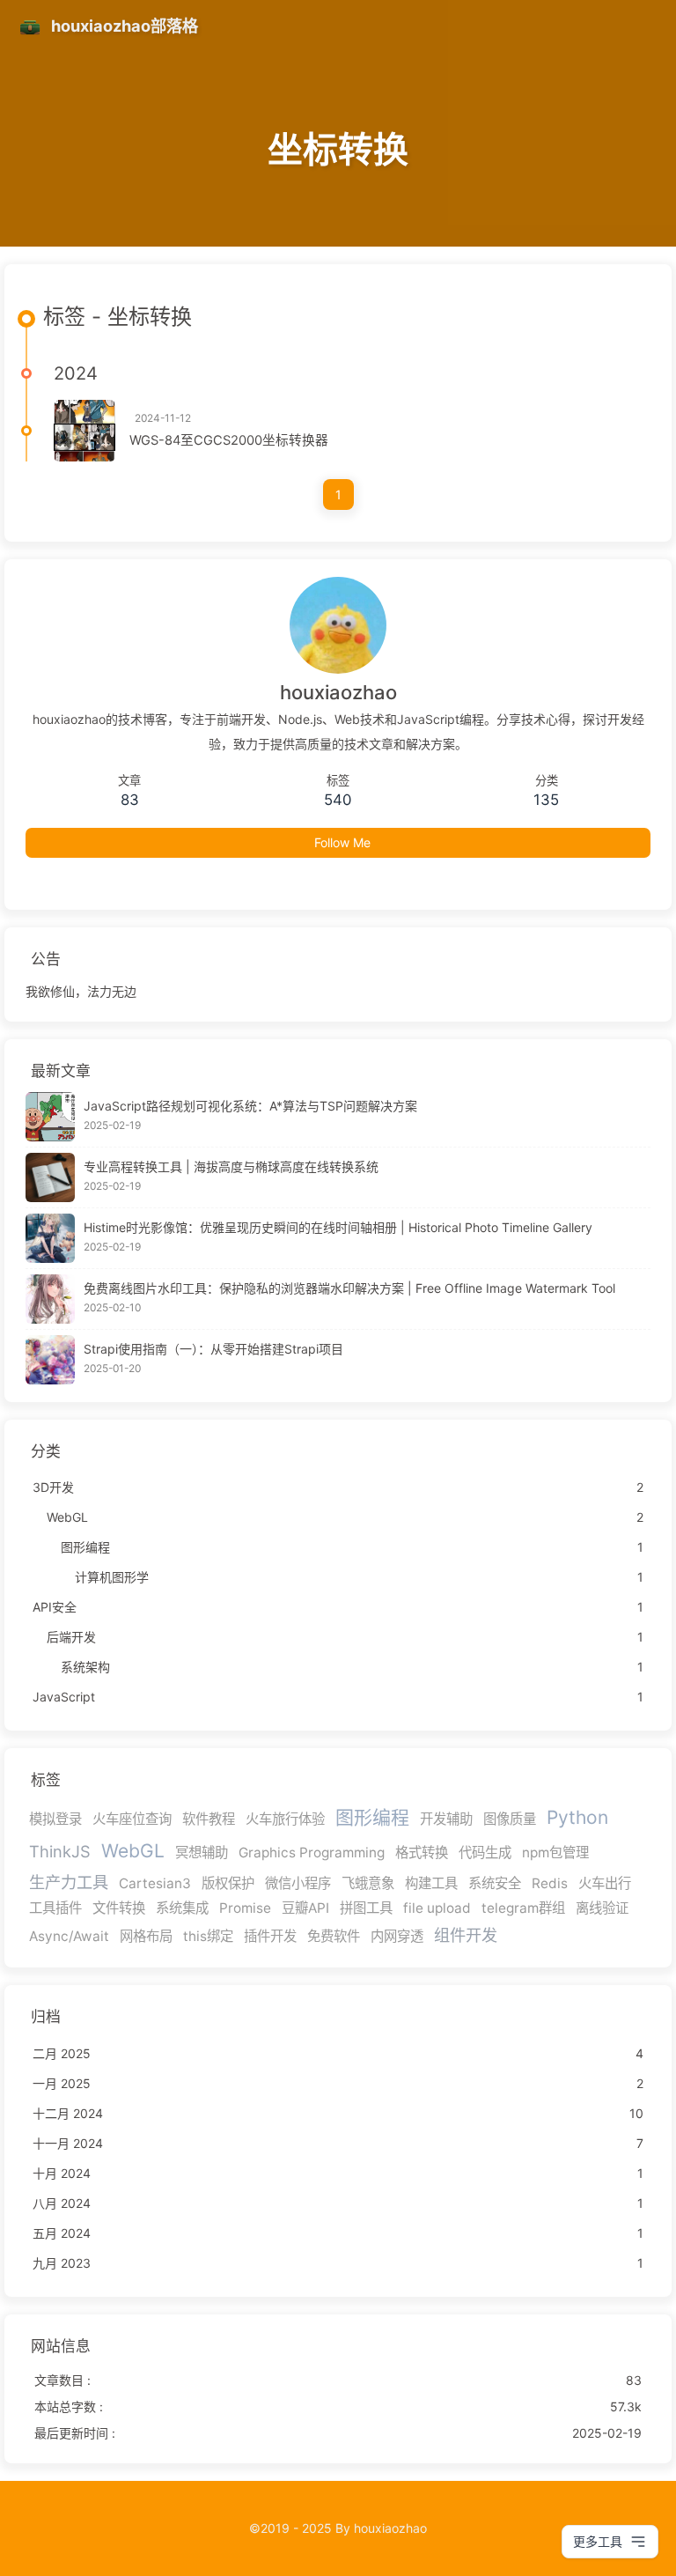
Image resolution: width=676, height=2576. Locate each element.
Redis (550, 1883)
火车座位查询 (132, 1819)
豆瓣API (305, 1908)
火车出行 (605, 1883)
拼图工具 (366, 1908)
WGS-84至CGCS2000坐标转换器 (229, 440)
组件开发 (466, 1935)
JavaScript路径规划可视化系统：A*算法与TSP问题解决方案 (250, 1106)
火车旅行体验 (285, 1819)
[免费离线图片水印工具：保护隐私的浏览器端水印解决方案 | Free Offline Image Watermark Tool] (50, 1299)
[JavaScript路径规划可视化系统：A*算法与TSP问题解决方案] (50, 1117)
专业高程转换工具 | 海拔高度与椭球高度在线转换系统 (231, 1166)
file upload (437, 1908)
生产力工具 (69, 1882)
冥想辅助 (202, 1853)
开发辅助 (446, 1819)
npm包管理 (555, 1853)
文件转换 (119, 1908)
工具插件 (55, 1908)
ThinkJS (60, 1851)
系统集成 (182, 1908)
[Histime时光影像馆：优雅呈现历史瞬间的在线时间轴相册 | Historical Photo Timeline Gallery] (50, 1238)
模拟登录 (55, 1819)
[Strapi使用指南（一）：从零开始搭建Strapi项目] (50, 1360)
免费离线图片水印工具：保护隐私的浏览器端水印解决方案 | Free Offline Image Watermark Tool (349, 1288)
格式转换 (422, 1853)
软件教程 (209, 1819)
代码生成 (485, 1853)
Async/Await (69, 1936)
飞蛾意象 (368, 1883)
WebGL (133, 1851)
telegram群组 (523, 1908)
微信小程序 (298, 1883)
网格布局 (146, 1936)
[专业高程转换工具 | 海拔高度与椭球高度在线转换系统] (50, 1177)
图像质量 (510, 1819)
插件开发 (270, 1936)
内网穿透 (397, 1936)
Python (577, 1817)
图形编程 (372, 1817)
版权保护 (228, 1883)
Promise (245, 1908)
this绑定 (208, 1936)
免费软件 (334, 1936)
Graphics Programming (312, 1853)
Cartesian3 (155, 1883)
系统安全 (495, 1883)
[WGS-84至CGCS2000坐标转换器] (84, 431)
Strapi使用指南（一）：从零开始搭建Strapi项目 (213, 1349)
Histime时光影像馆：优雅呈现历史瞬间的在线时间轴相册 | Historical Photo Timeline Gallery (338, 1227)
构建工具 (431, 1883)
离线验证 (602, 1908)
